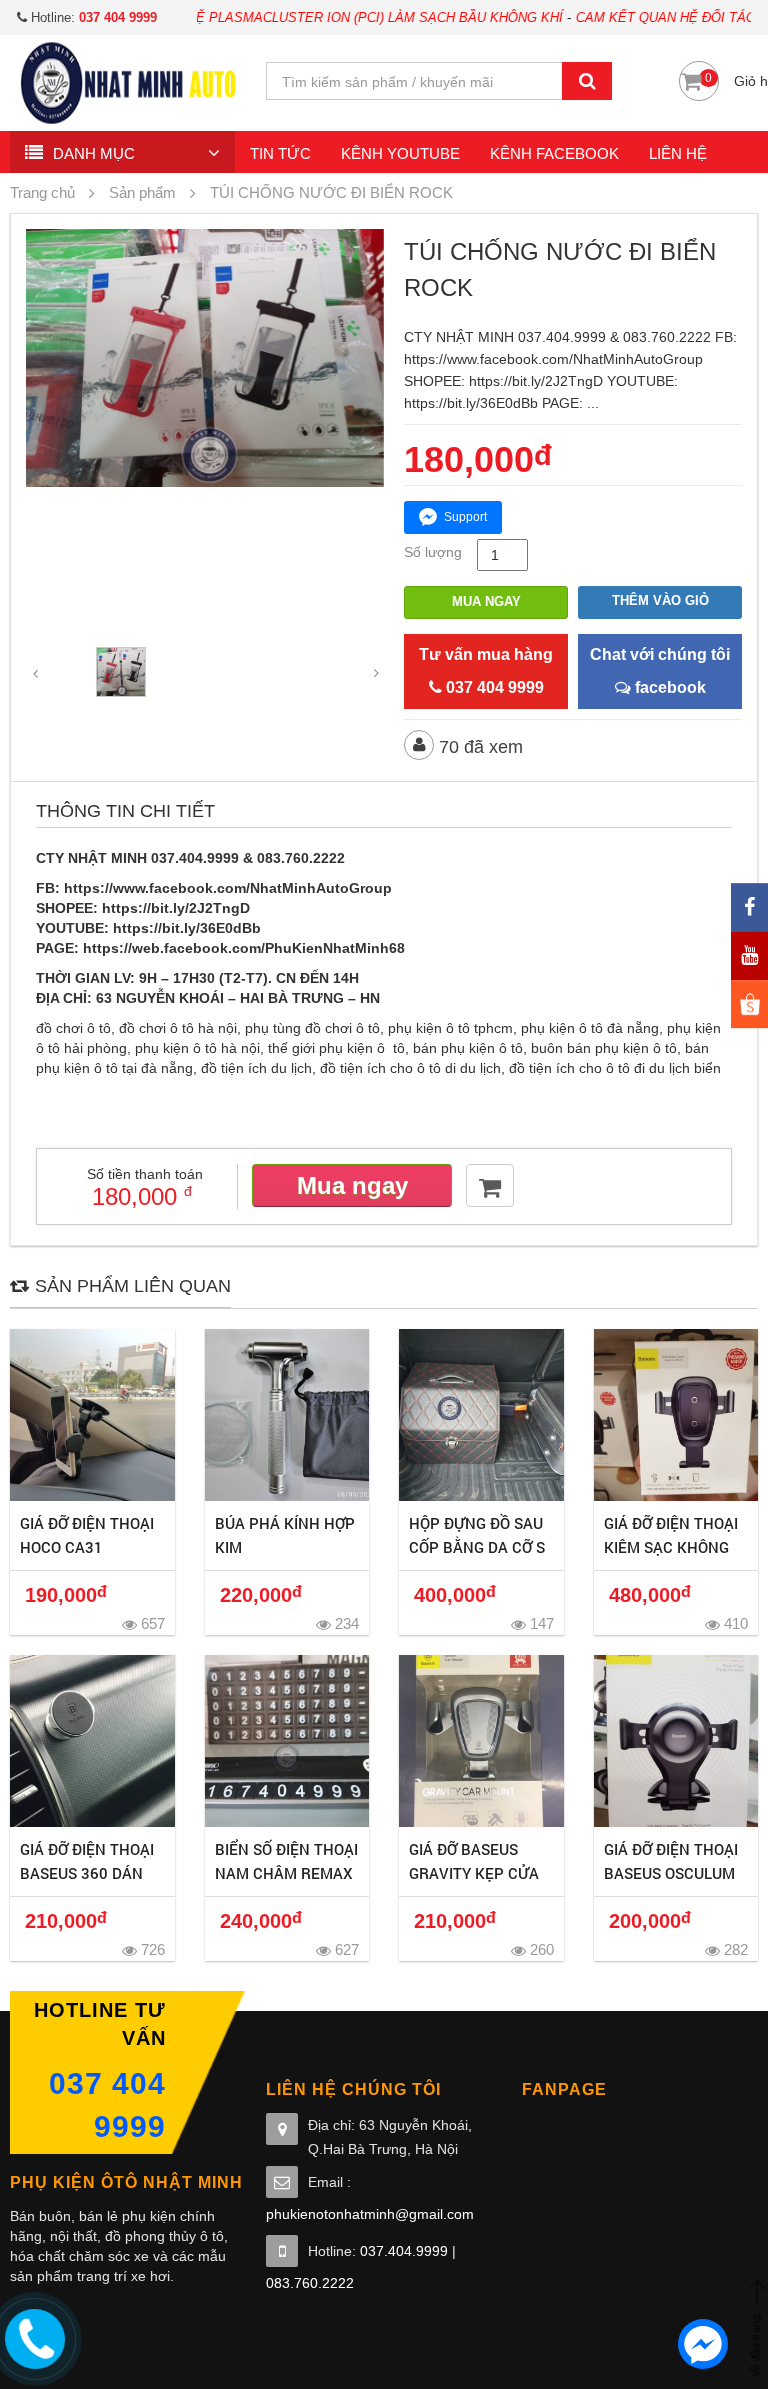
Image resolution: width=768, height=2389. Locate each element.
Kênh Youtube (400, 153)
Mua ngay (486, 601)
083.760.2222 (310, 2283)
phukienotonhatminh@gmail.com (370, 2214)
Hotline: (92, 17)
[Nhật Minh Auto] (128, 82)
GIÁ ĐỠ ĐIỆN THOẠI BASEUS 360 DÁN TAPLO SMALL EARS (90, 1873)
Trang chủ (42, 192)
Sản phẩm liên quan (133, 1286)
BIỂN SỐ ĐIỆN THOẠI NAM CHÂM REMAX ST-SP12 (286, 1873)
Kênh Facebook (554, 153)
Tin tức (280, 153)
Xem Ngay (92, 1415)
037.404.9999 (404, 2251)
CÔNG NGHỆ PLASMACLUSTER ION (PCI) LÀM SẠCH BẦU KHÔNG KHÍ (289, 17)
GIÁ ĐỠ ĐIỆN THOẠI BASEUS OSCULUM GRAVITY (671, 1873)
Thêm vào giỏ (660, 600)
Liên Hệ (678, 153)
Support (465, 517)
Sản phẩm (142, 192)
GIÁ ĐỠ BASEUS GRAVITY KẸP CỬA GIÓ (474, 1873)
